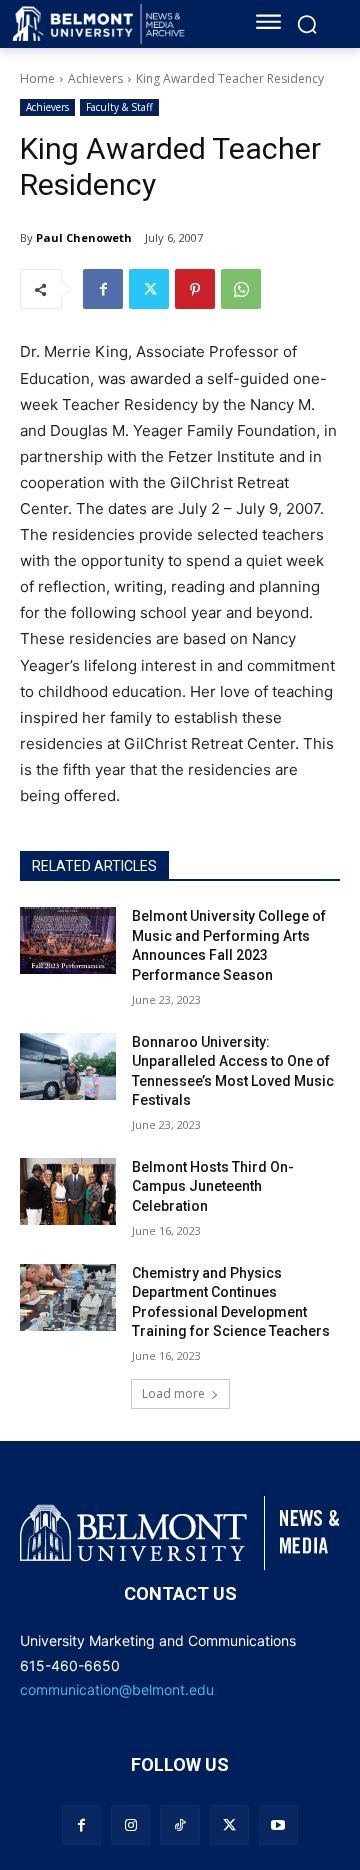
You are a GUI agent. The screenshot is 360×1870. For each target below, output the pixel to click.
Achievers (95, 78)
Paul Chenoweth (84, 237)
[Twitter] (149, 289)
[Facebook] (103, 289)
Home (37, 78)
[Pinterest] (195, 289)
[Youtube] (278, 1824)
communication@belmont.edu (117, 1689)
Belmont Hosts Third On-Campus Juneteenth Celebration (213, 1186)
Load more (173, 1393)
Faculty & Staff (119, 107)
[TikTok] (179, 1824)
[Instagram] (130, 1824)
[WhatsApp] (241, 289)
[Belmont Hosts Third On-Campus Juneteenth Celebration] (68, 1191)
